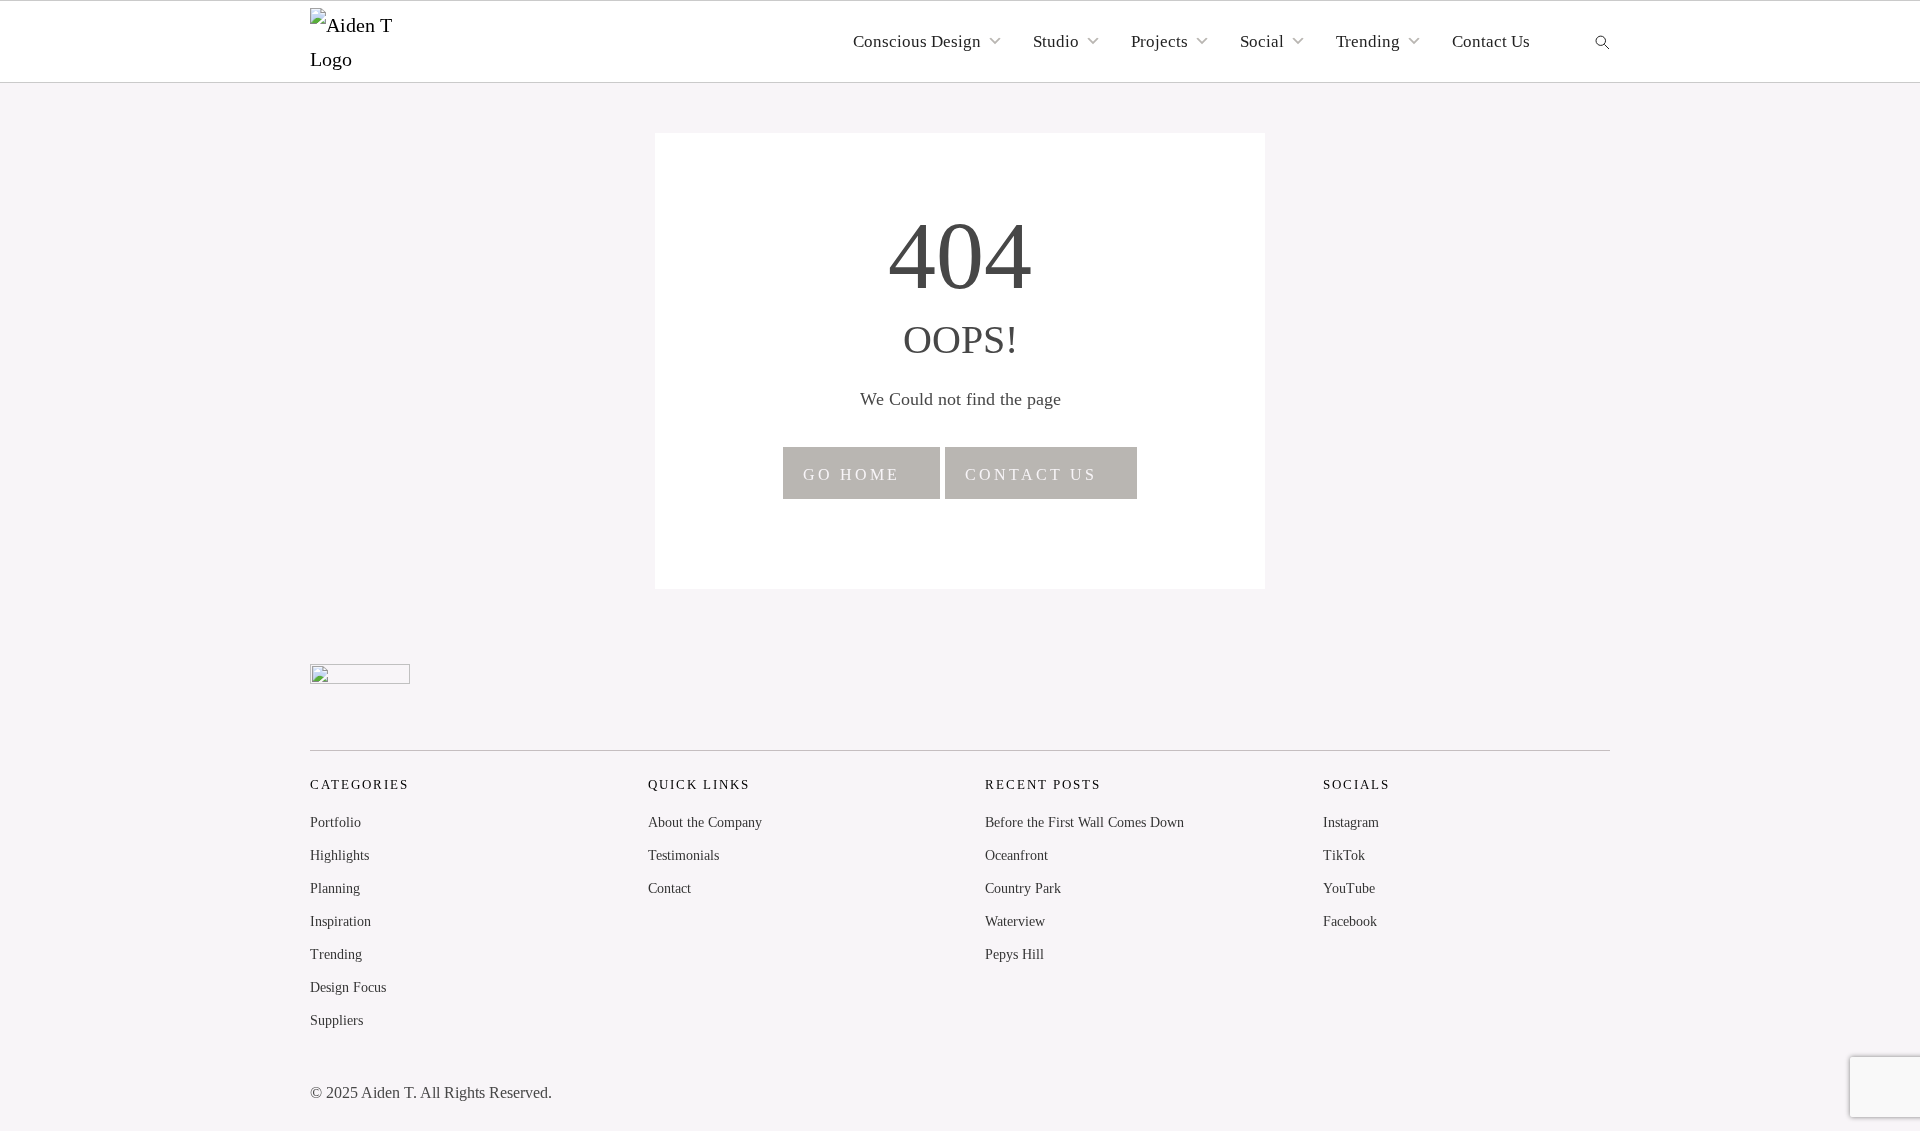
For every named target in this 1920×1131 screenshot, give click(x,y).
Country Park (1023, 888)
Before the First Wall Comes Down (1084, 822)
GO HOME (851, 474)
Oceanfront (1016, 855)
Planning (335, 888)
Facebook (1350, 921)
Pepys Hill (1014, 954)
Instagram (1351, 822)
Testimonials (683, 855)
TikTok (1344, 855)
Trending (336, 954)
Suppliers (336, 1020)
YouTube (1349, 888)
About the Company (705, 822)
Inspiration (340, 921)
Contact (669, 888)
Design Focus (348, 987)
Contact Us (1491, 41)
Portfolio (335, 822)
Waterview (1015, 921)
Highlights (339, 855)
